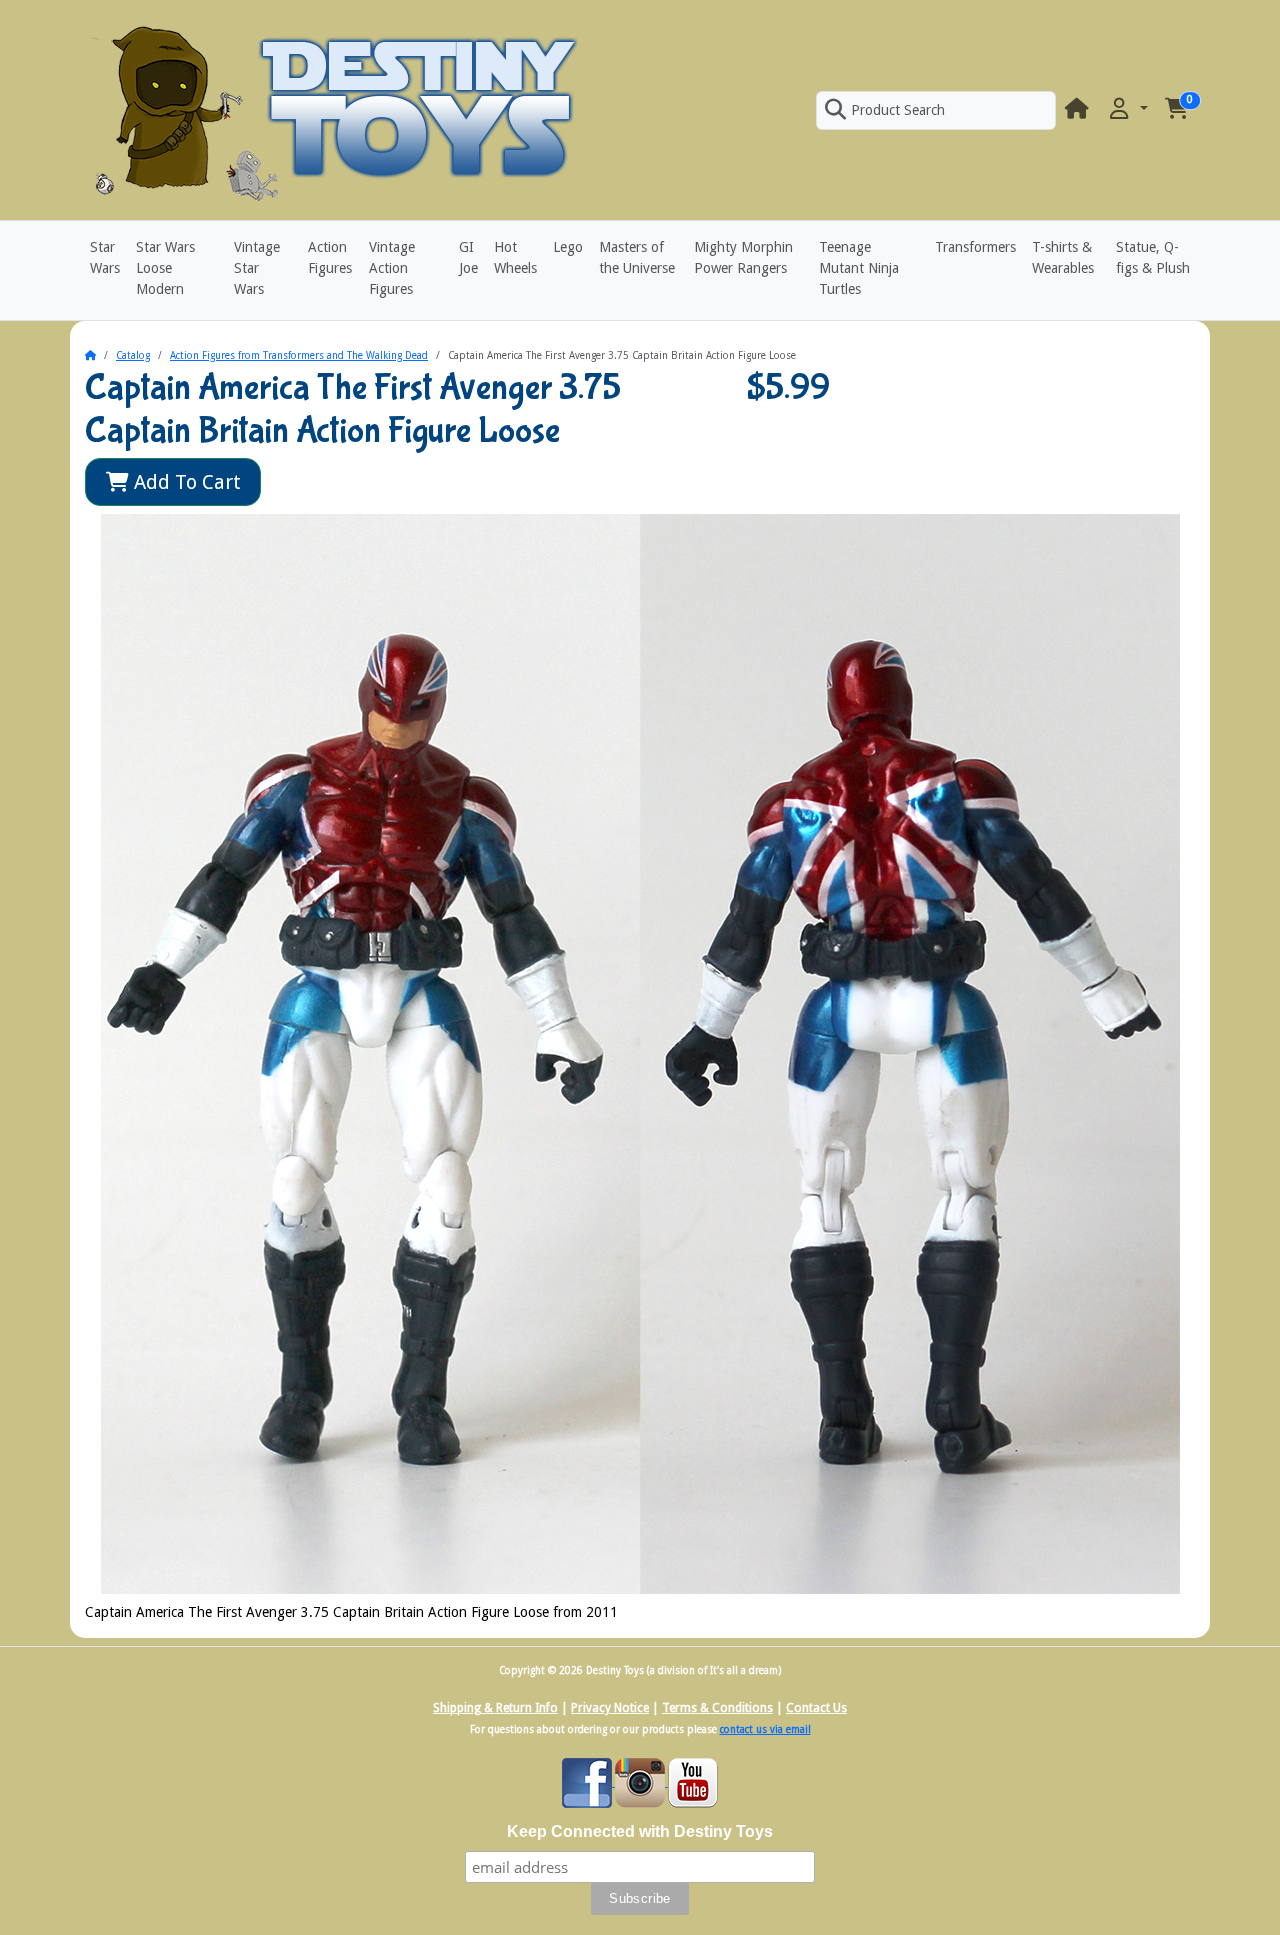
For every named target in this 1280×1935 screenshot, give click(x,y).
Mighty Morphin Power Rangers (743, 257)
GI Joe (468, 257)
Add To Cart (185, 482)
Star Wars (105, 257)
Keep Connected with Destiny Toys (640, 1831)
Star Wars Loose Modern (165, 268)
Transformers (975, 247)
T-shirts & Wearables (1063, 257)
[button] (1127, 109)
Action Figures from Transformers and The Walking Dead (299, 355)
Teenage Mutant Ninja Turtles (859, 268)
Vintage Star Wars (257, 268)
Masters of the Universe (637, 257)
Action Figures (330, 257)
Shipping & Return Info (495, 1708)
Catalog (133, 355)
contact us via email (765, 1729)
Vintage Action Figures (392, 268)
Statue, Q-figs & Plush (1153, 257)
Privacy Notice (610, 1708)
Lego (568, 247)
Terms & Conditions (717, 1708)
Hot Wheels (515, 257)
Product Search (898, 110)
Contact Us (816, 1708)
